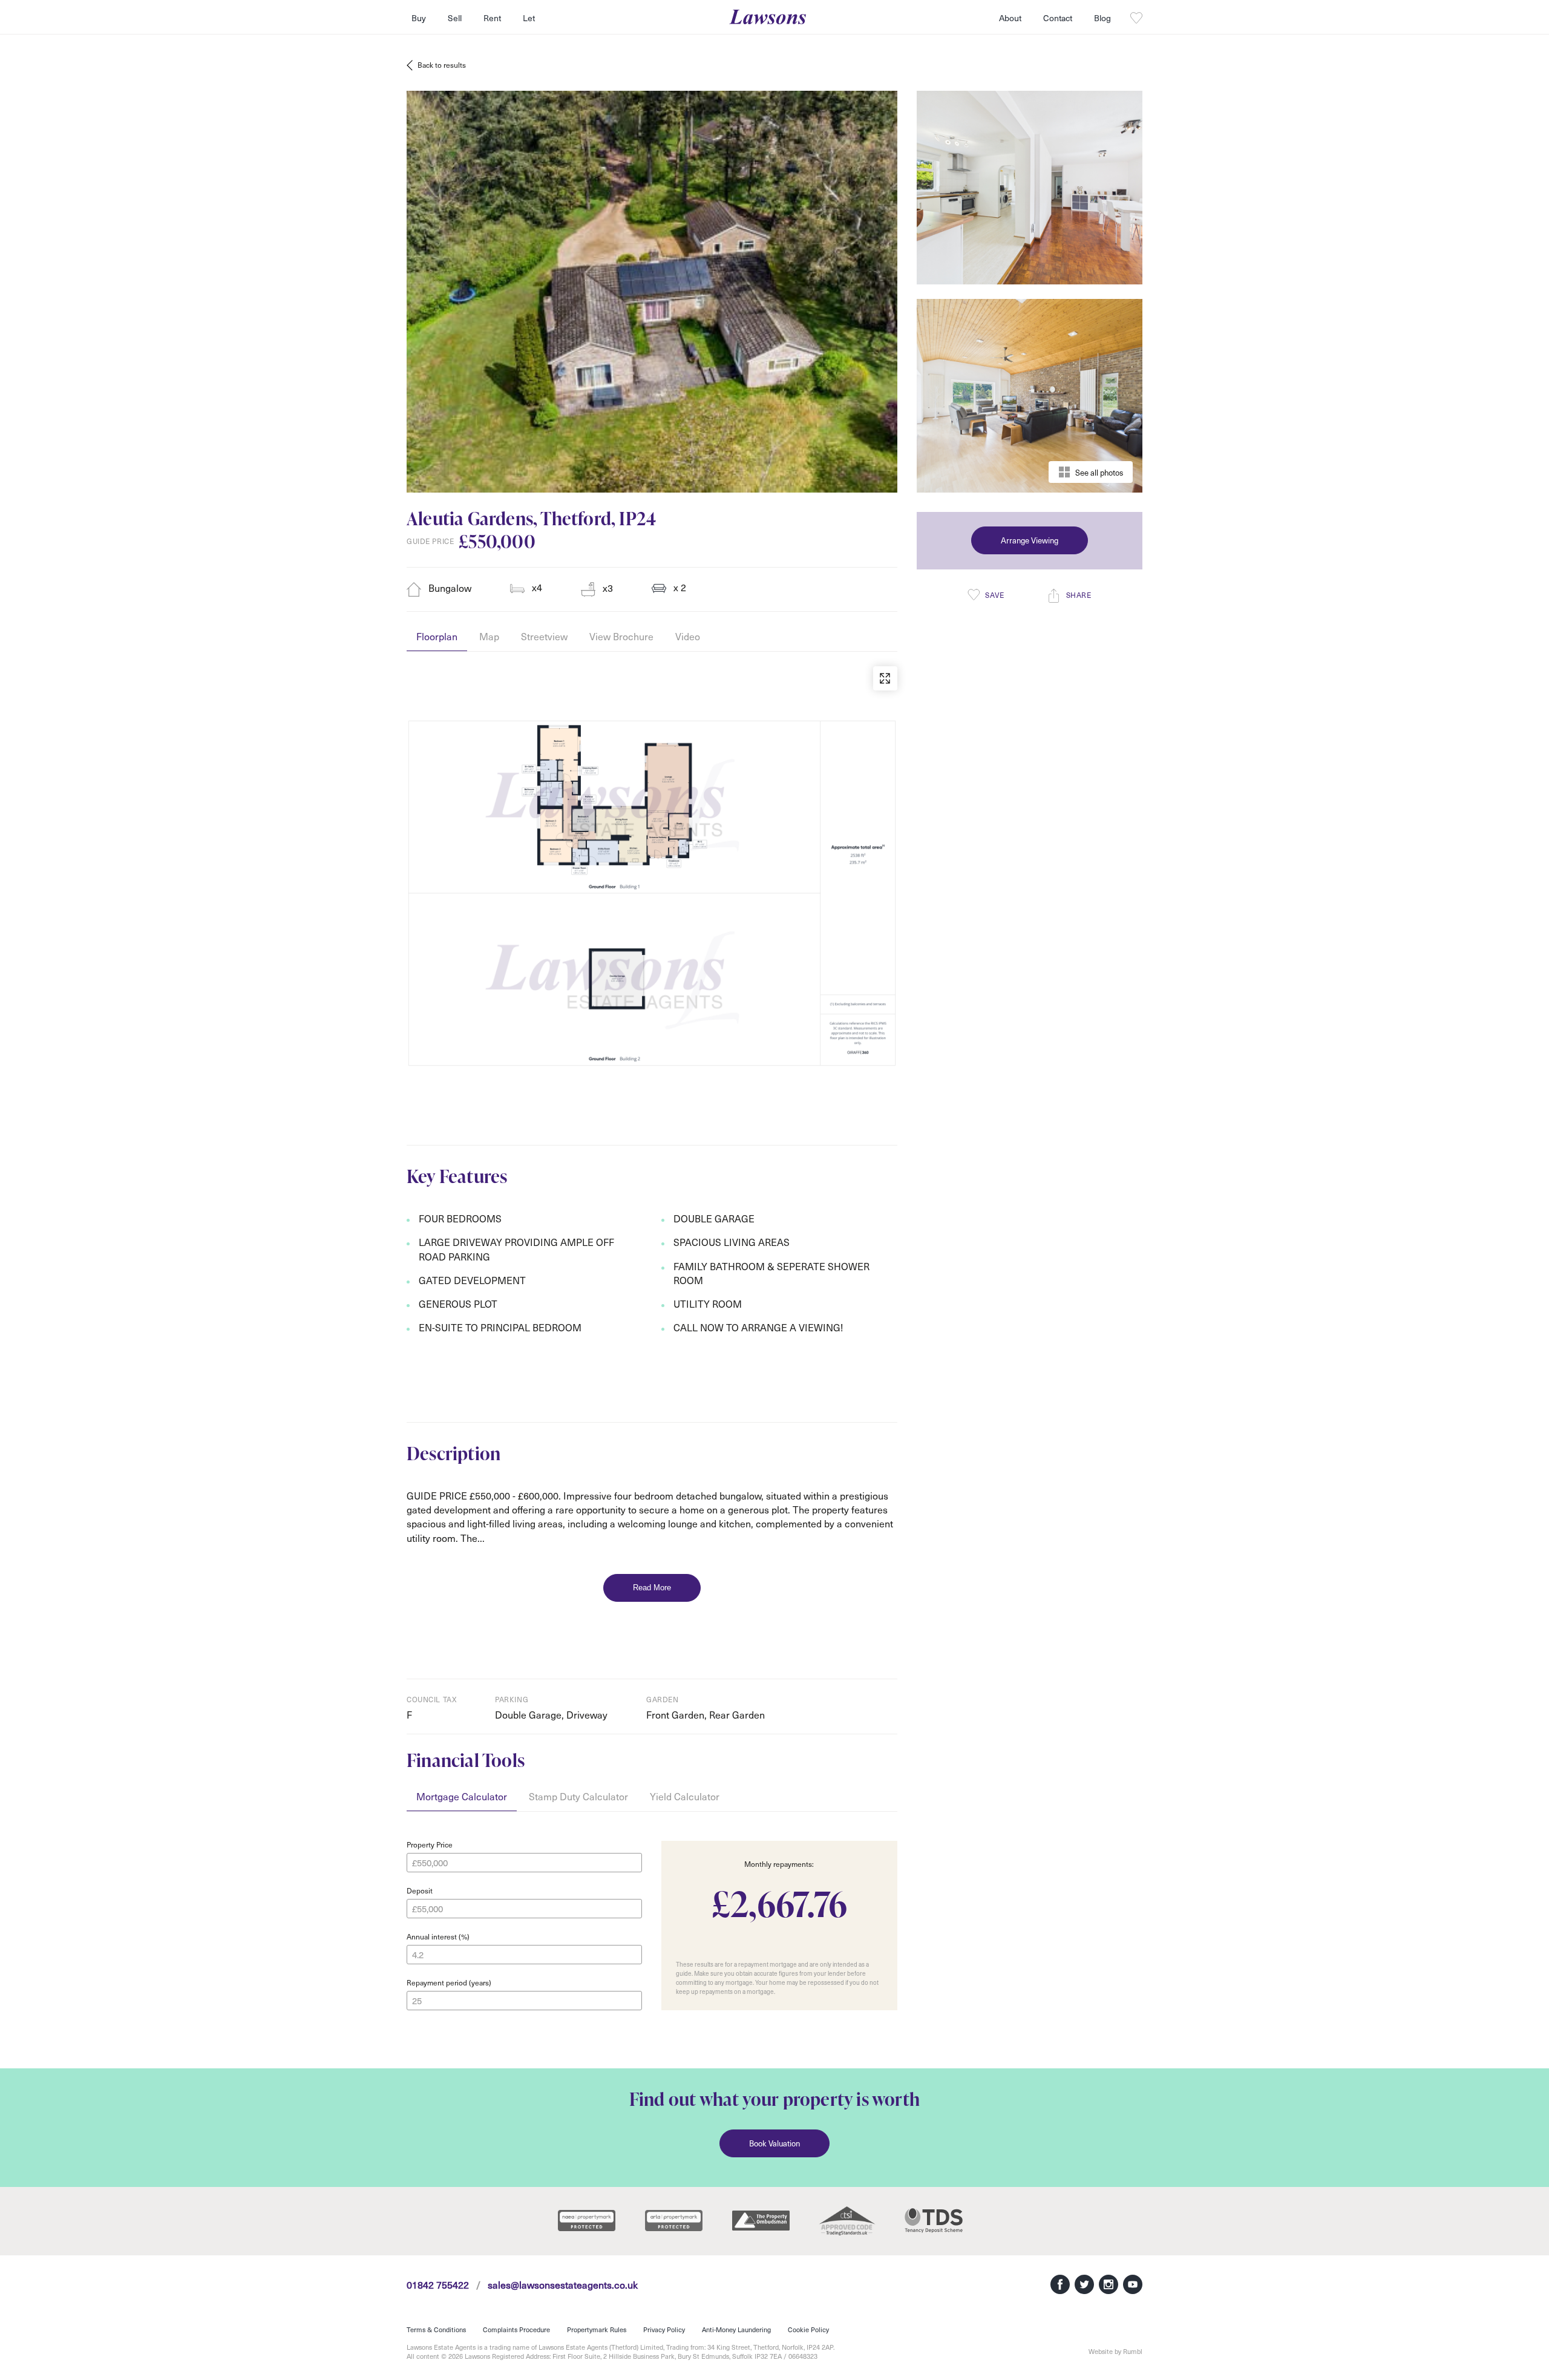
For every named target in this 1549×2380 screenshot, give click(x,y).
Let (529, 18)
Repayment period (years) (449, 1982)
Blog (1102, 18)
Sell (455, 18)
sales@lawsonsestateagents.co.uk (563, 2284)
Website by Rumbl (1115, 2351)
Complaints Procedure (516, 2329)
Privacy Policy (664, 2329)
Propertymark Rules (597, 2329)
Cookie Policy (808, 2329)
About (1010, 18)
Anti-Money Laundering (736, 2329)
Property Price (430, 1844)
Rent (492, 18)
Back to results (442, 65)
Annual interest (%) (438, 1936)
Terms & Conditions (436, 2329)
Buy (419, 18)
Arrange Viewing (1030, 540)
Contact (1058, 18)
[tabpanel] (652, 867)
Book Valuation (774, 2143)
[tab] (437, 641)
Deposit (420, 1890)
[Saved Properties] (1136, 18)
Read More (652, 1588)
